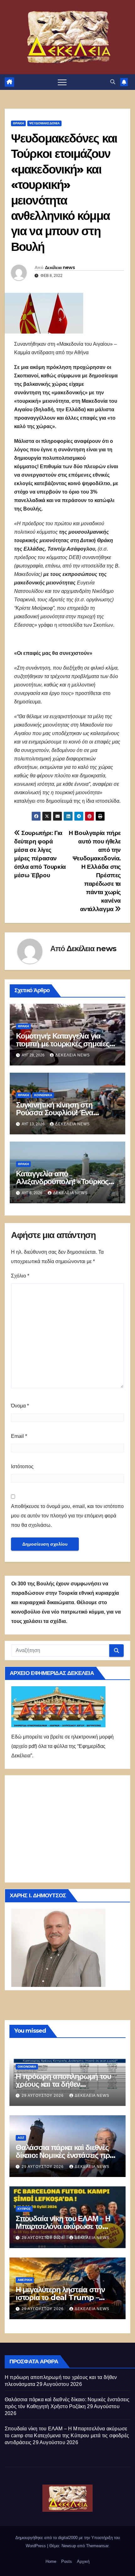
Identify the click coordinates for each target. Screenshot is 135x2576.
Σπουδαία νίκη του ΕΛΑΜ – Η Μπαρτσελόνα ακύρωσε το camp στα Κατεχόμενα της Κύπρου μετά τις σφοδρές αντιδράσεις (67, 2436)
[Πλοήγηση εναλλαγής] (62, 82)
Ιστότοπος (22, 1467)
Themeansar (97, 2546)
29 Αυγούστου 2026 (43, 2096)
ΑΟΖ (21, 2138)
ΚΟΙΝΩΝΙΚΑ (43, 1095)
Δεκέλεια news (60, 267)
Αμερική (25, 2280)
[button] (113, 82)
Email (19, 1436)
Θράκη (18, 123)
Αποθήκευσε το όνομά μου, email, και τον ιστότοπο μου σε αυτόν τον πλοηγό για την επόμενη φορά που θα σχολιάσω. (67, 1516)
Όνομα (20, 1406)
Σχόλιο (20, 1276)
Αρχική (83, 2561)
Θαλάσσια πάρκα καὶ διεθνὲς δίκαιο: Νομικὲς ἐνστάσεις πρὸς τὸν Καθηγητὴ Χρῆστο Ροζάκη (67, 2155)
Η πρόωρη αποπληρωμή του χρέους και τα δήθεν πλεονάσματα (63, 2084)
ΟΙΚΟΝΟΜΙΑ (27, 2067)
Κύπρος (24, 2209)
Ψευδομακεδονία (44, 123)
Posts (67, 2561)
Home (51, 2561)
